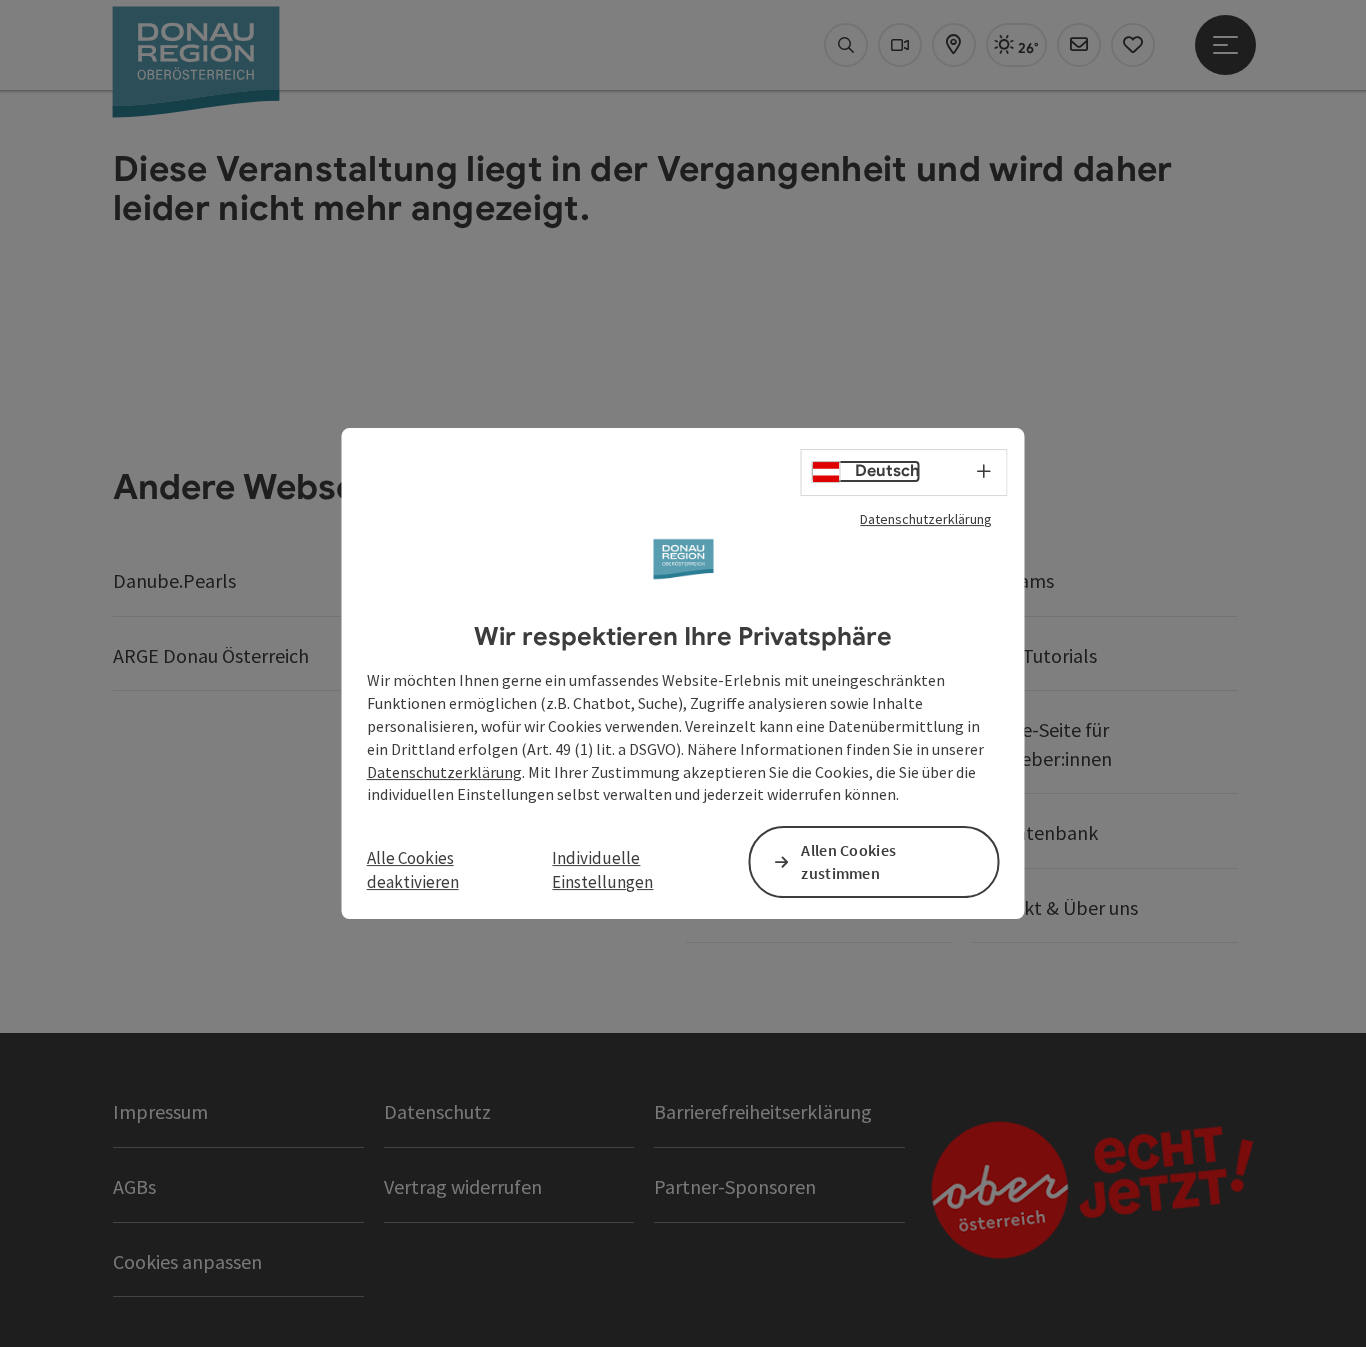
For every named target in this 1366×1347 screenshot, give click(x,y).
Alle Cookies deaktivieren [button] (413, 870)
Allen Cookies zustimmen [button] (848, 862)
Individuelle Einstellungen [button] (602, 870)
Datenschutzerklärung (926, 519)
